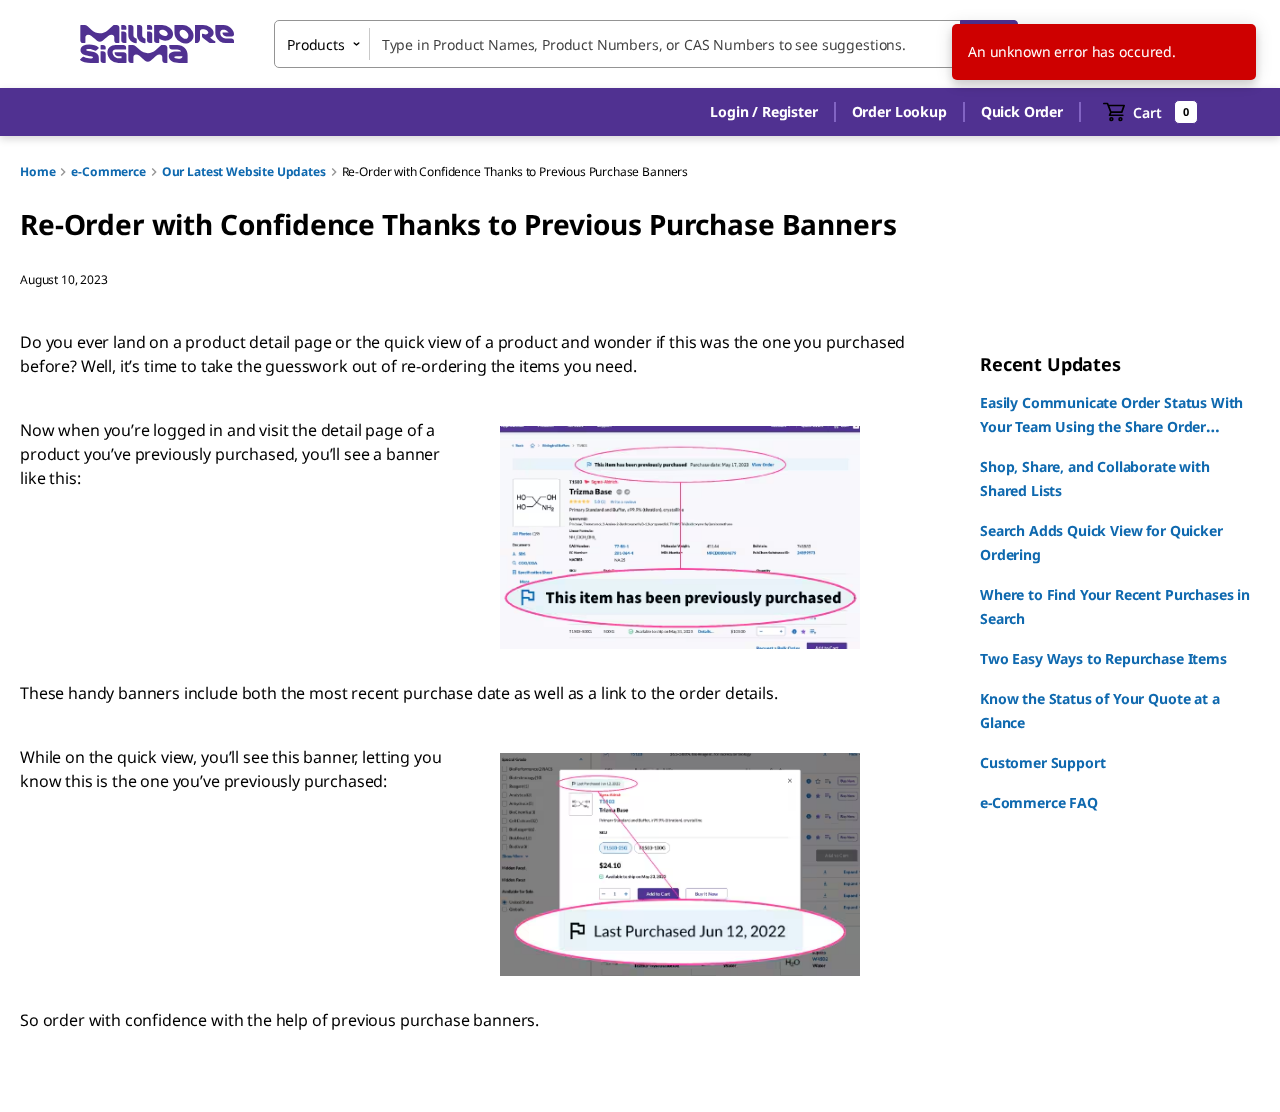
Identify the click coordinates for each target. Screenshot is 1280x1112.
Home (37, 171)
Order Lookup (899, 111)
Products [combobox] (316, 44)
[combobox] (646, 44)
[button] (763, 112)
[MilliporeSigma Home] (157, 44)
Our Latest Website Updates (244, 171)
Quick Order (1022, 111)
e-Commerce (108, 171)
